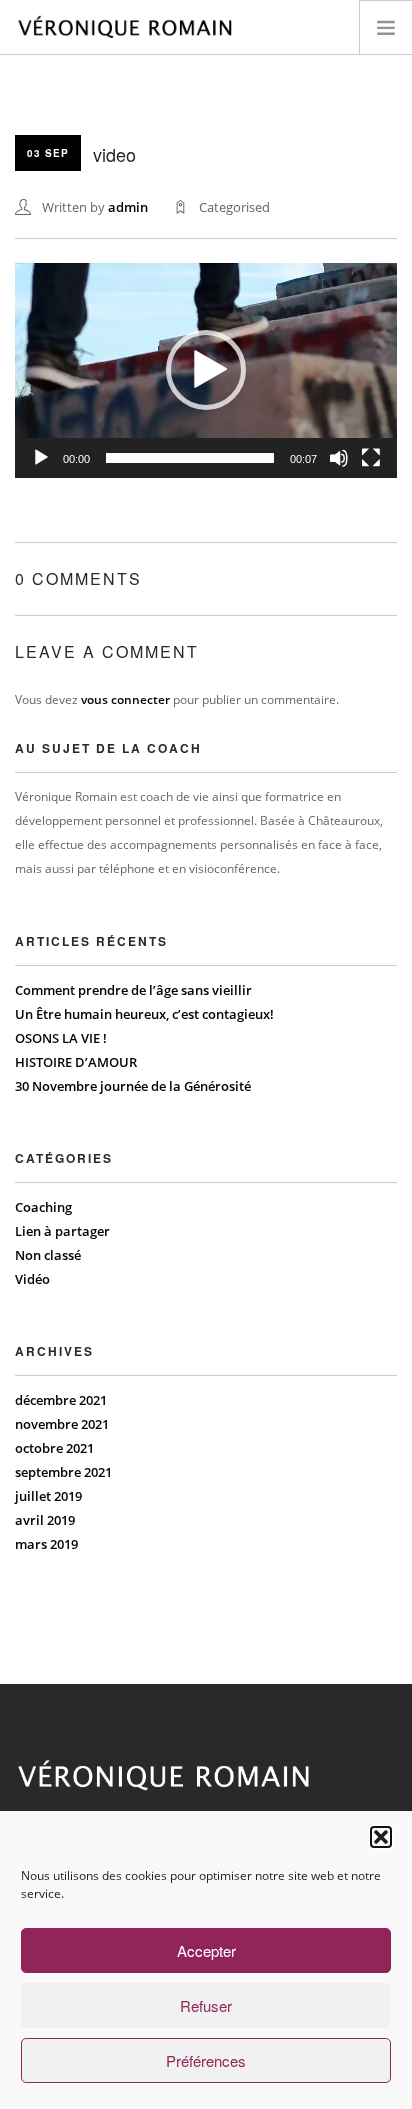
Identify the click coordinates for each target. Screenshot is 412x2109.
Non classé (48, 1255)
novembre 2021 (62, 1424)
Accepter (206, 1950)
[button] (381, 1837)
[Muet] (339, 458)
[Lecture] (41, 458)
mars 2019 (46, 1544)
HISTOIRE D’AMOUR (76, 1062)
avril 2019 (45, 1520)
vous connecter (125, 699)
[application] (206, 370)
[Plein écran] (371, 458)
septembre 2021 (63, 1472)
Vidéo (32, 1279)
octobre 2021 (54, 1448)
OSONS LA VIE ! (61, 1038)
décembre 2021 (61, 1400)
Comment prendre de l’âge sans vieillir (133, 990)
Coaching (43, 1207)
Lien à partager (62, 1231)
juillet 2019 (48, 1496)
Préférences (206, 2060)
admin (128, 207)
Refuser (206, 2005)
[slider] (190, 458)
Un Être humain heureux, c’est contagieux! (144, 1014)
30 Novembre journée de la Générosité (133, 1086)
